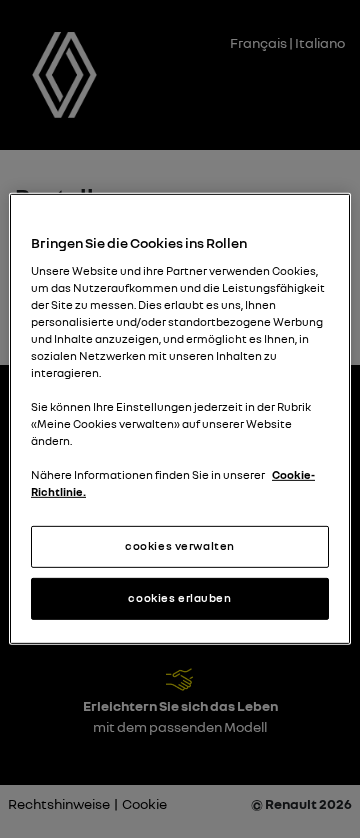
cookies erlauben (179, 598)
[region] (180, 419)
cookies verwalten (180, 546)
